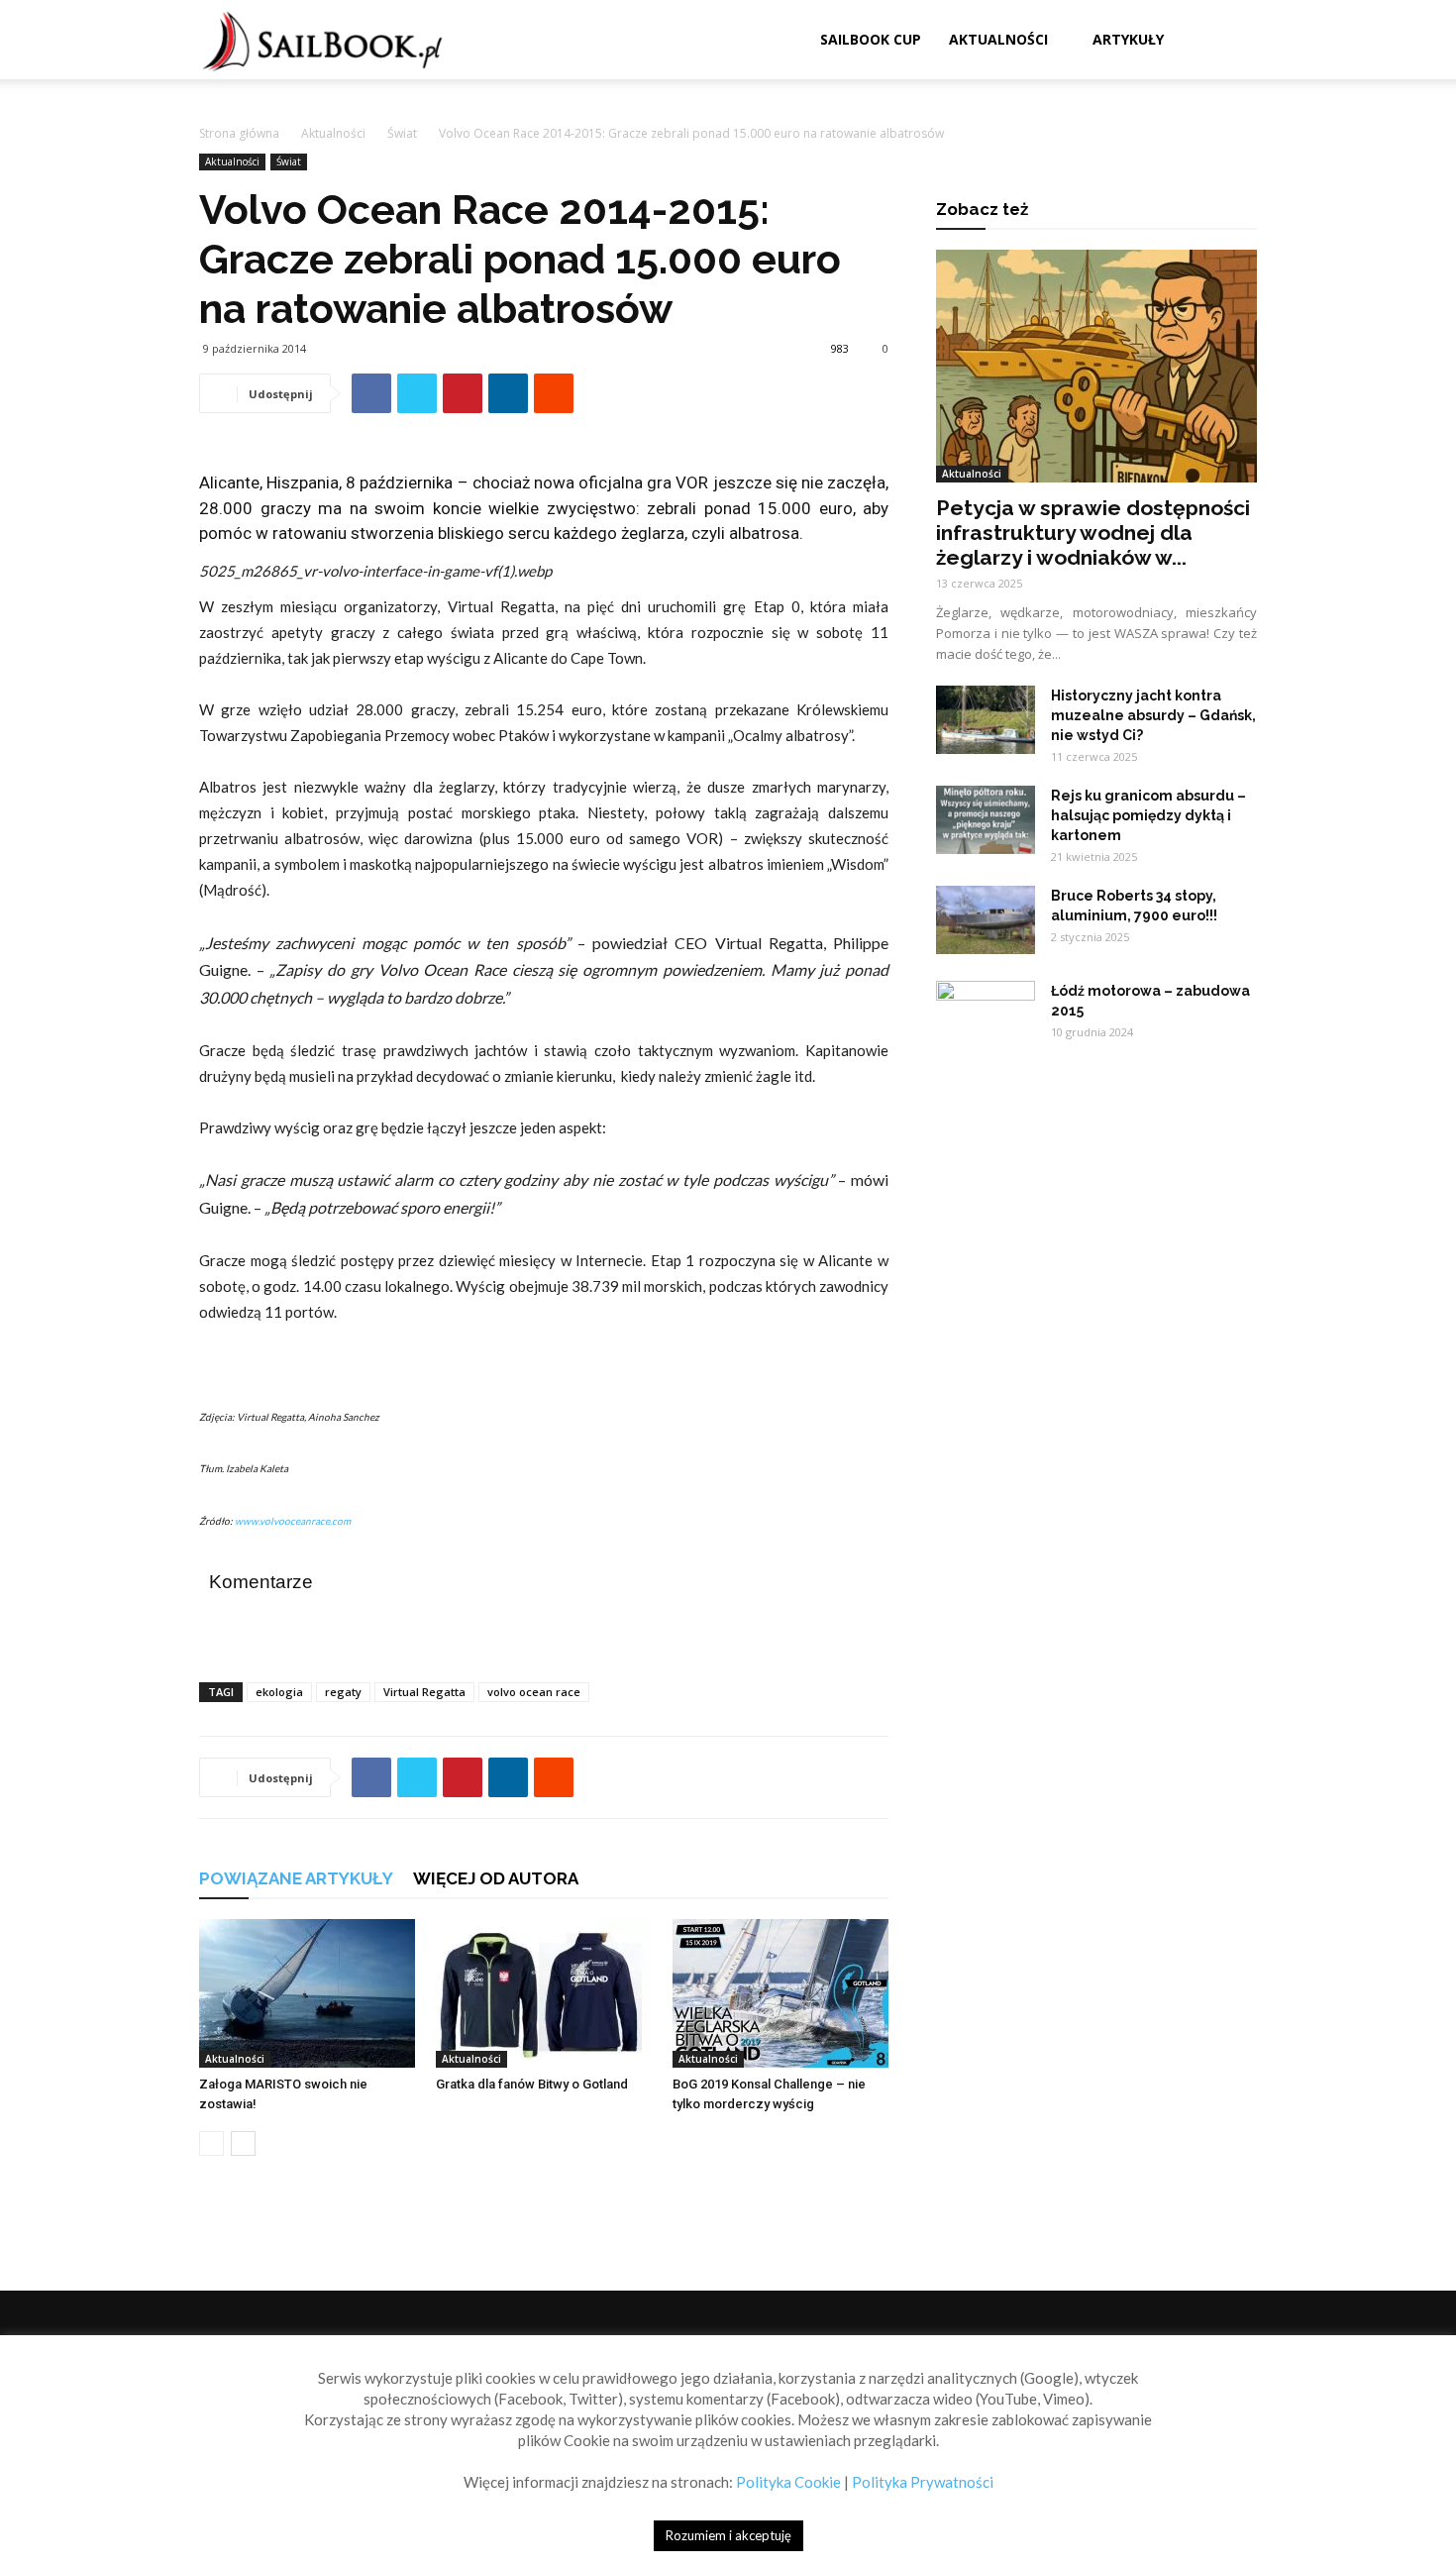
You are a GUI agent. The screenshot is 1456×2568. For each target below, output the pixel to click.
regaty (343, 1692)
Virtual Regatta (424, 1692)
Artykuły (1128, 39)
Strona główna (239, 133)
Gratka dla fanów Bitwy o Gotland (532, 2084)
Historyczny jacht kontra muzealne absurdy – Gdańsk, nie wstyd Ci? (1153, 715)
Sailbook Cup (871, 39)
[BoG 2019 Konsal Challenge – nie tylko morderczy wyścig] (780, 1993)
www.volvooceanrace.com (293, 1521)
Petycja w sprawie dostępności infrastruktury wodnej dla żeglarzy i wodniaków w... (1093, 533)
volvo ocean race (534, 1692)
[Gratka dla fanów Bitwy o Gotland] (544, 1993)
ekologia (279, 1692)
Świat (402, 133)
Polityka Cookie (788, 2482)
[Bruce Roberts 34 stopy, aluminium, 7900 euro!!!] (986, 920)
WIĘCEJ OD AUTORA (496, 1878)
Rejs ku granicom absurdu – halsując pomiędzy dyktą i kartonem (1148, 815)
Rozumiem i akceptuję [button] (728, 2535)
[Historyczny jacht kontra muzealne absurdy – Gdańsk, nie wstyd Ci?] (986, 720)
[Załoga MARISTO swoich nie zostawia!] (307, 1993)
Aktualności (998, 39)
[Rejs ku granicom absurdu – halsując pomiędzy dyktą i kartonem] (986, 820)
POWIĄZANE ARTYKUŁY (296, 1878)
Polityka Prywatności (923, 2482)
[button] (1233, 41)
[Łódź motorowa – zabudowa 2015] (986, 1016)
